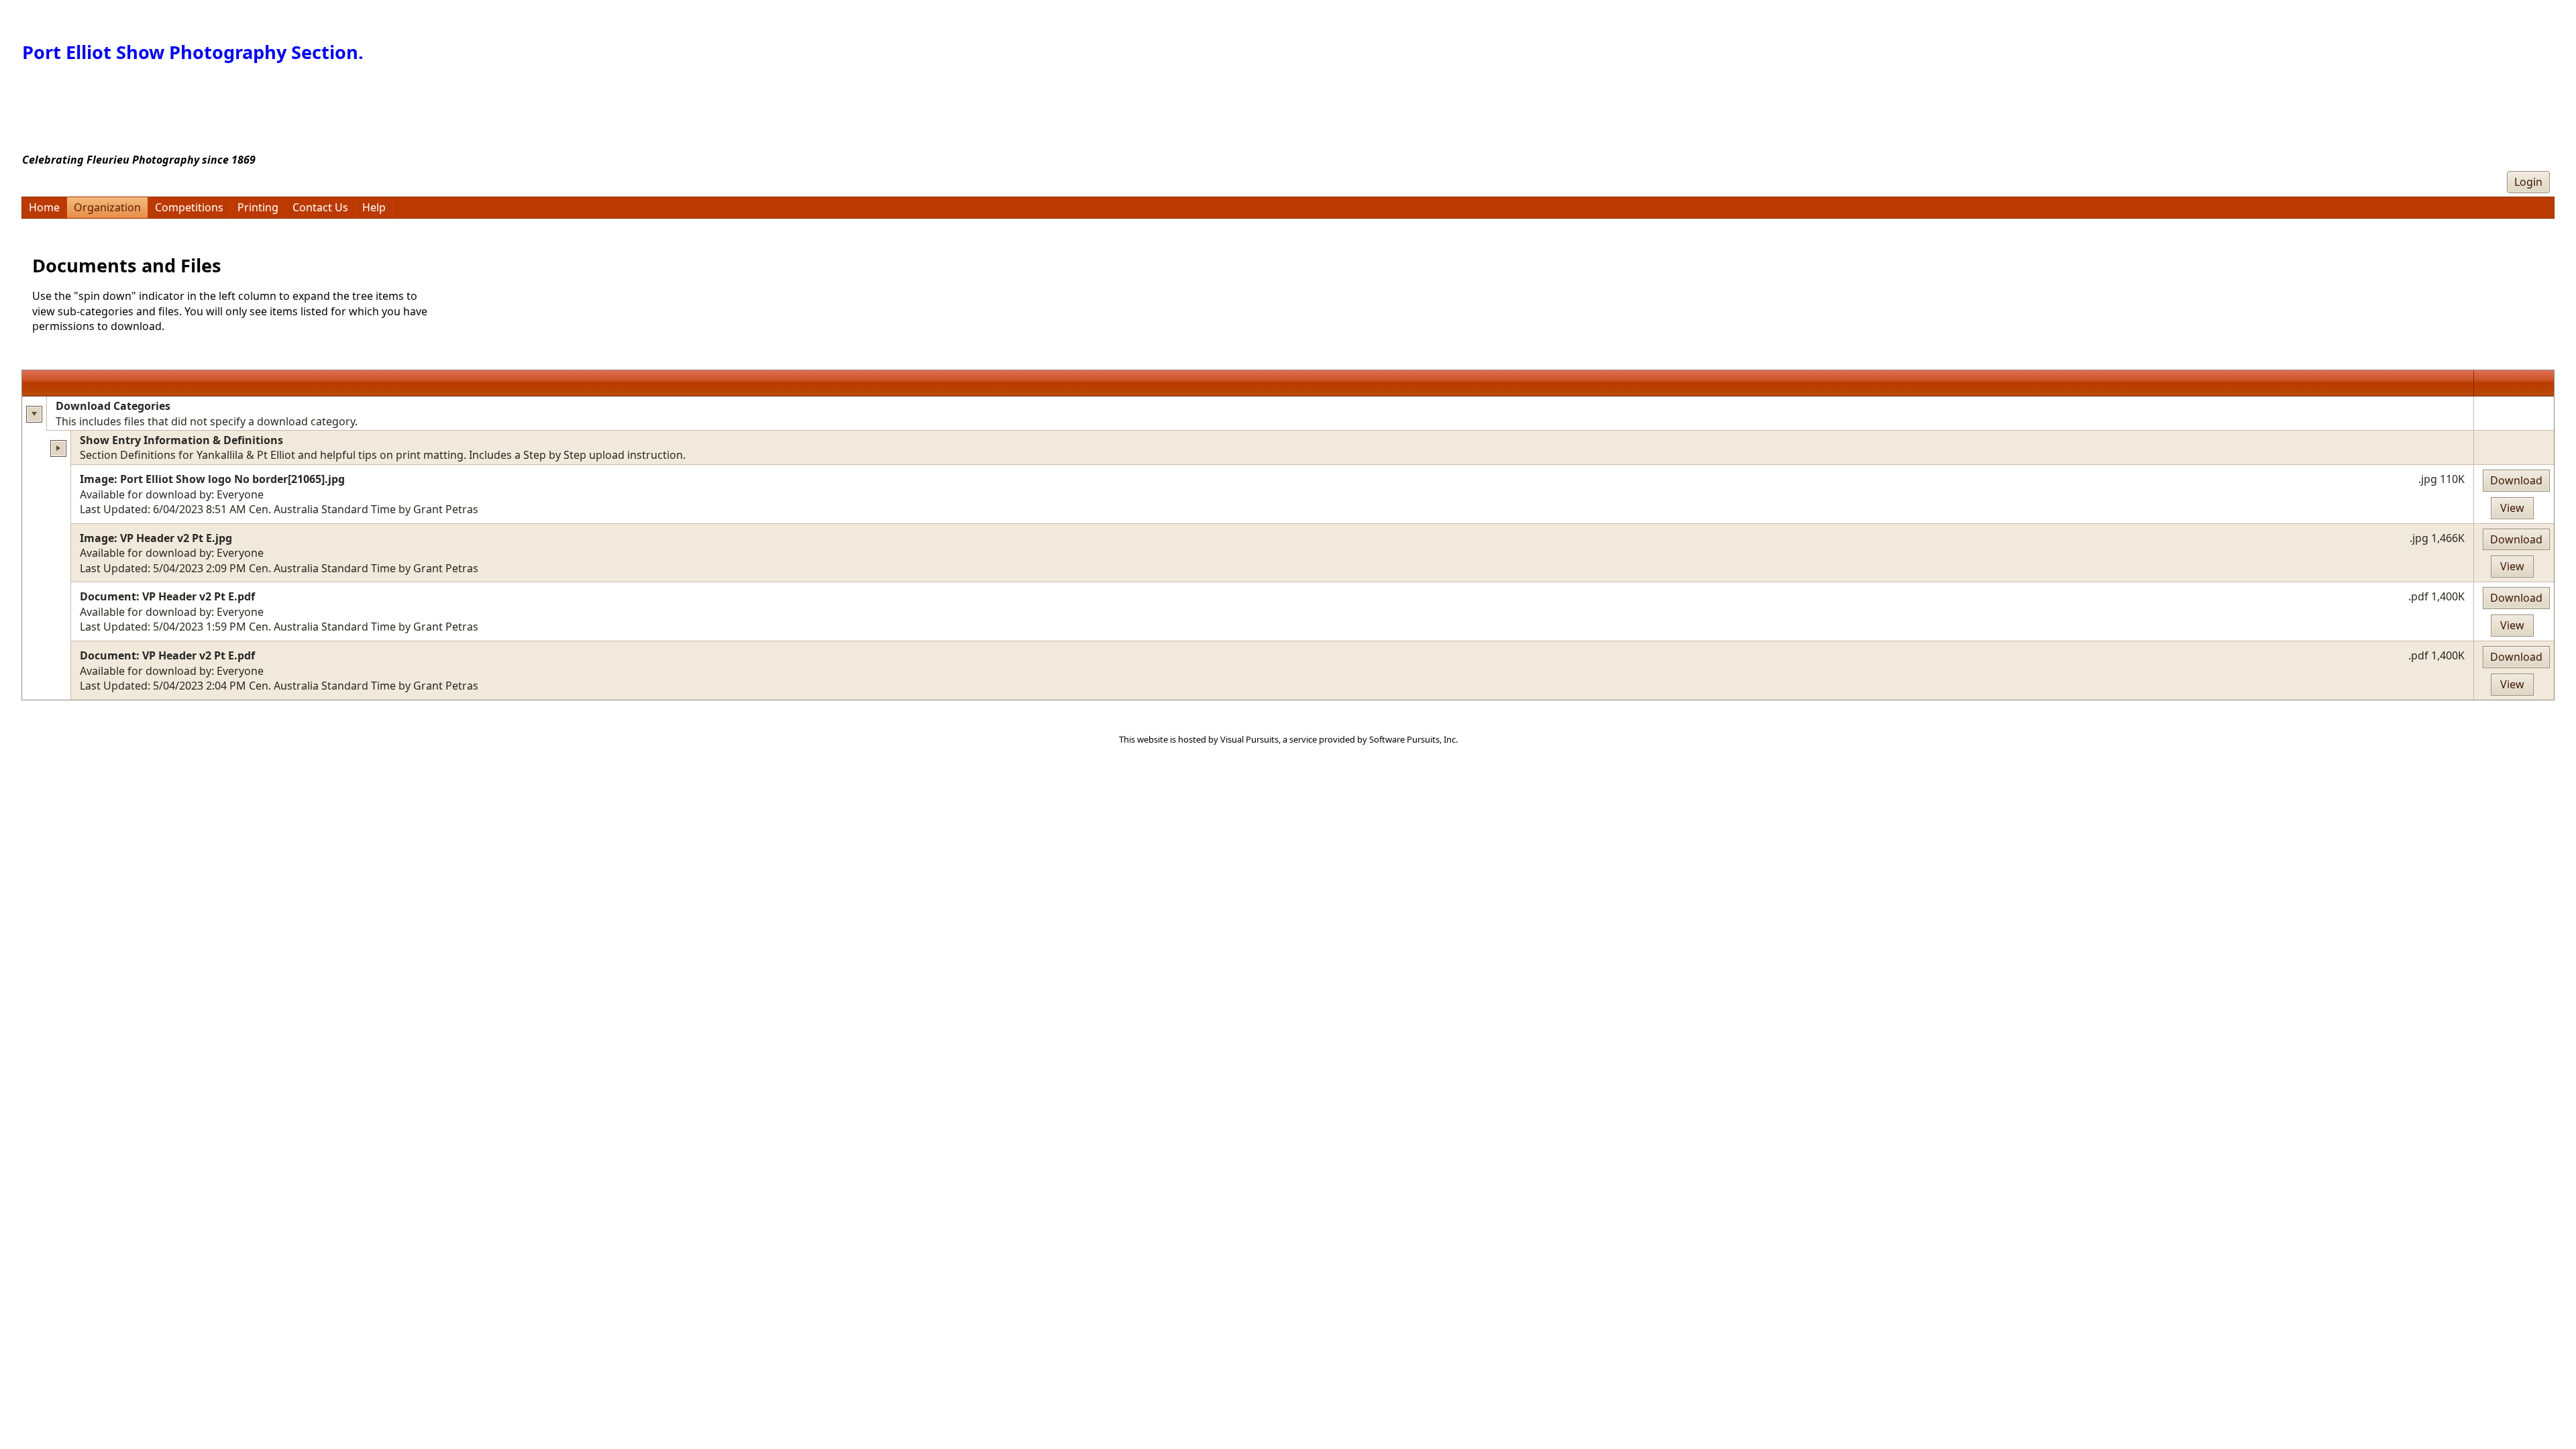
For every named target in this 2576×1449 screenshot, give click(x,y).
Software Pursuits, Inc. (1413, 739)
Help (374, 207)
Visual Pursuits (1249, 739)
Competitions (189, 207)
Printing (258, 207)
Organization (107, 207)
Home (44, 207)
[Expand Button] (59, 448)
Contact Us (320, 207)
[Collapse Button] (35, 414)
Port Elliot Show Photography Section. (193, 52)
